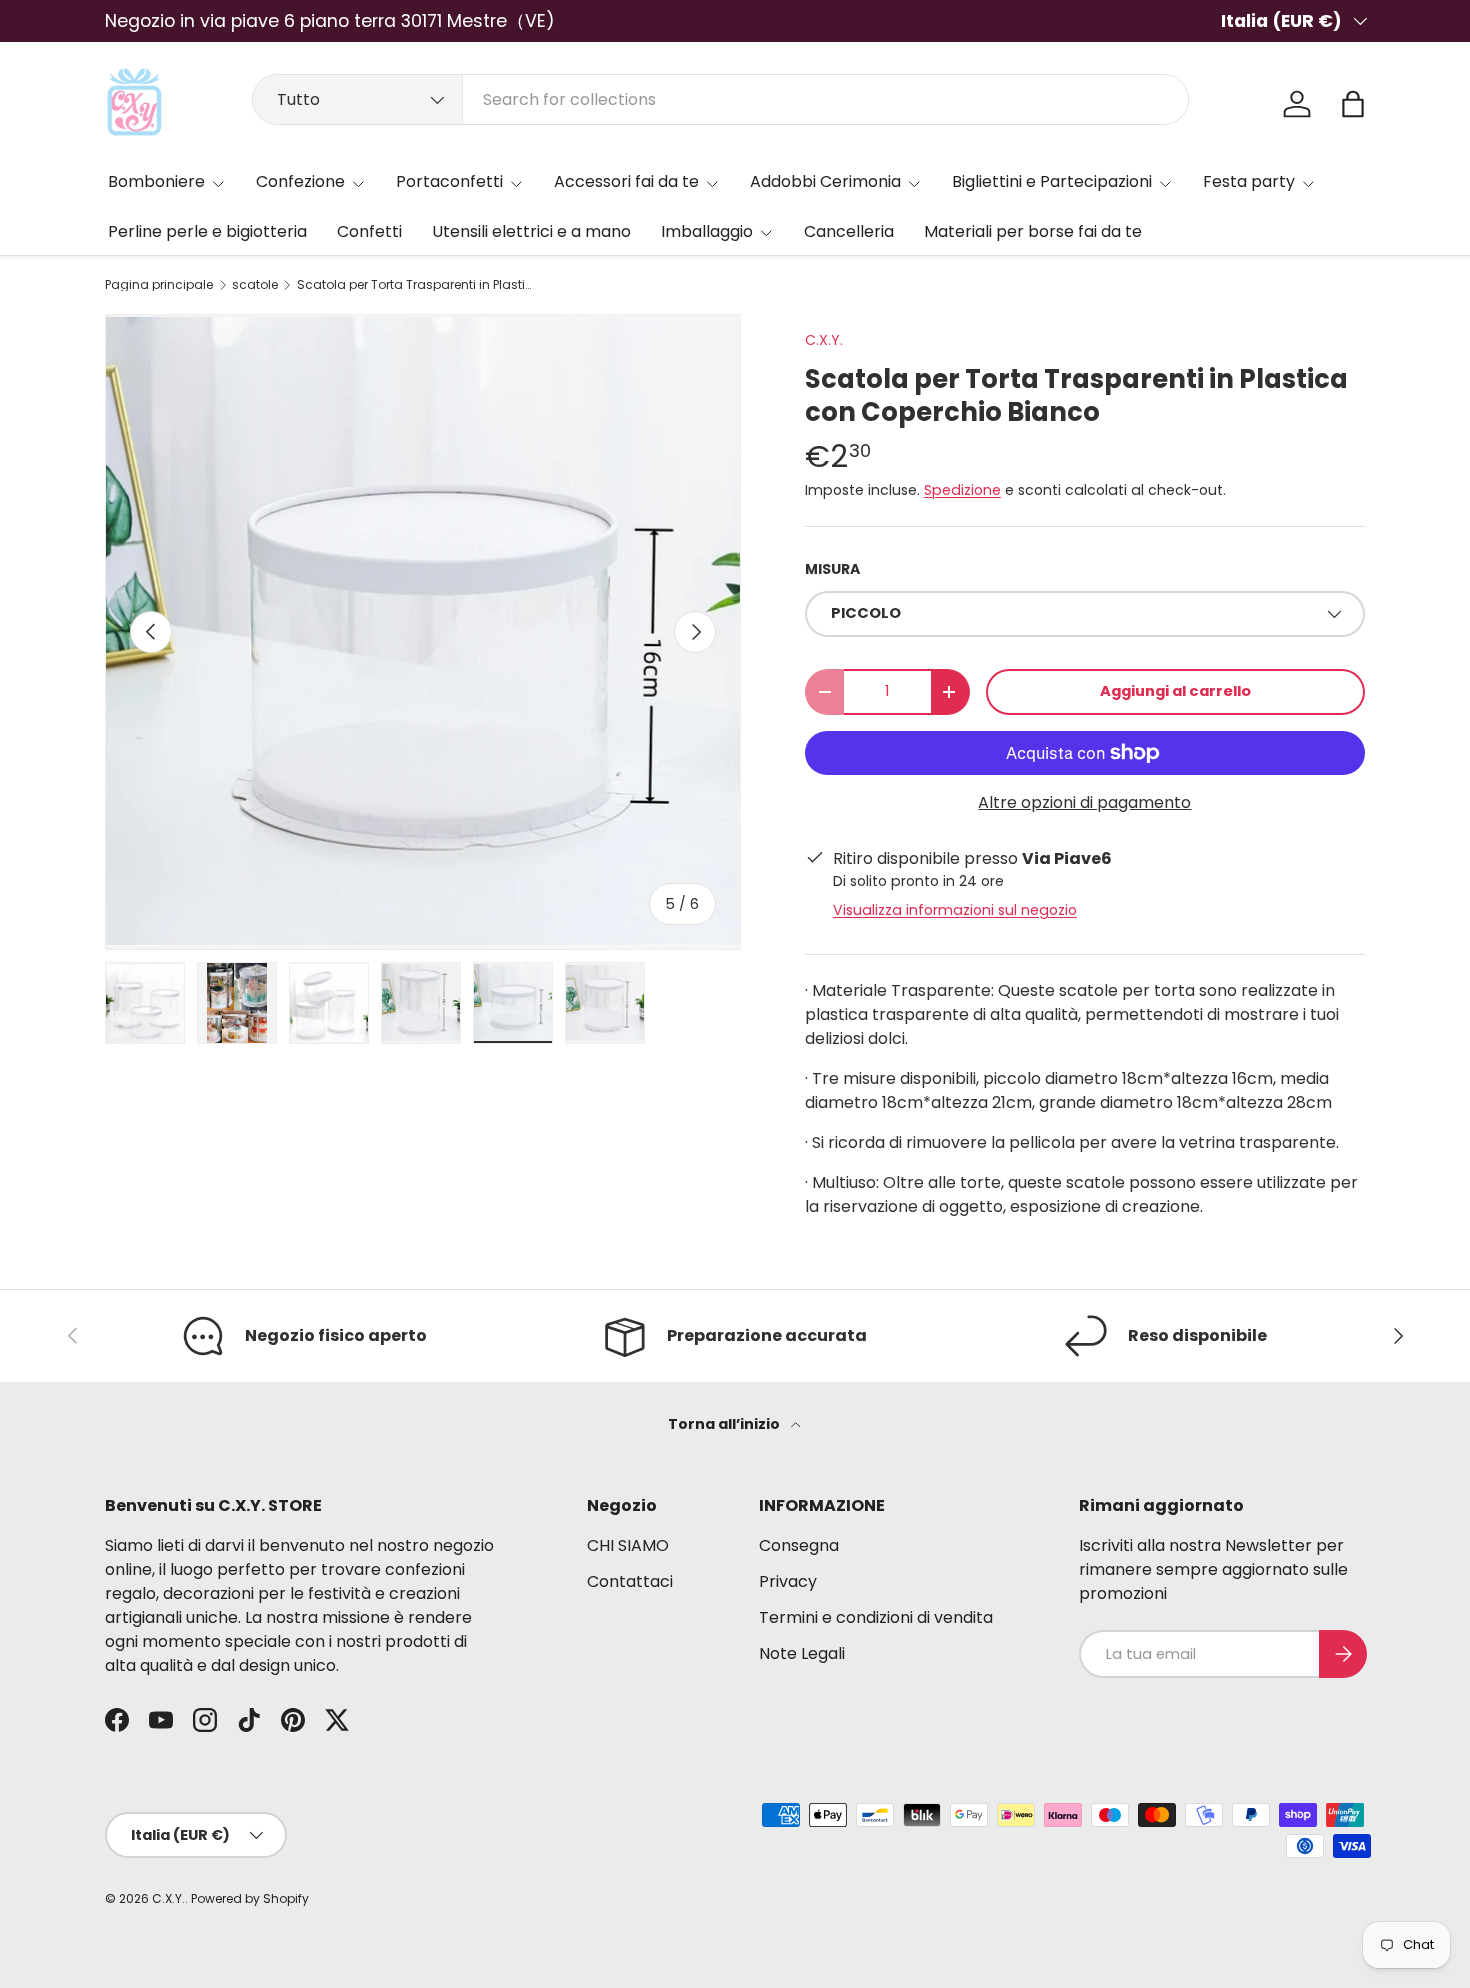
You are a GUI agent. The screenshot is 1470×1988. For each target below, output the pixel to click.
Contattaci (630, 1581)
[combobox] (720, 99)
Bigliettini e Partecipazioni (1052, 181)
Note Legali (802, 1653)
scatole (255, 285)
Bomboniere (156, 181)
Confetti (369, 231)
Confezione (300, 181)
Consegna (799, 1545)
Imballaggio (707, 231)
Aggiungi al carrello (1175, 691)
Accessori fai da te (626, 181)
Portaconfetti (449, 181)
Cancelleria (849, 231)
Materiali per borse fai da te (1033, 231)
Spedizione (962, 490)
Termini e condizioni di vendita (876, 1617)
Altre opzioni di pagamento (1084, 802)
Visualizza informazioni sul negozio (955, 910)
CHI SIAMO (628, 1545)
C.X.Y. (824, 340)
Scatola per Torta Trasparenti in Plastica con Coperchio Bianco (417, 285)
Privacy (788, 1581)
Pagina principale (159, 285)
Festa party (1249, 181)
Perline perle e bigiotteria (207, 231)
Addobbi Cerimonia (825, 181)
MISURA (832, 569)
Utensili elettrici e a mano (531, 231)
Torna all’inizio (725, 1424)
